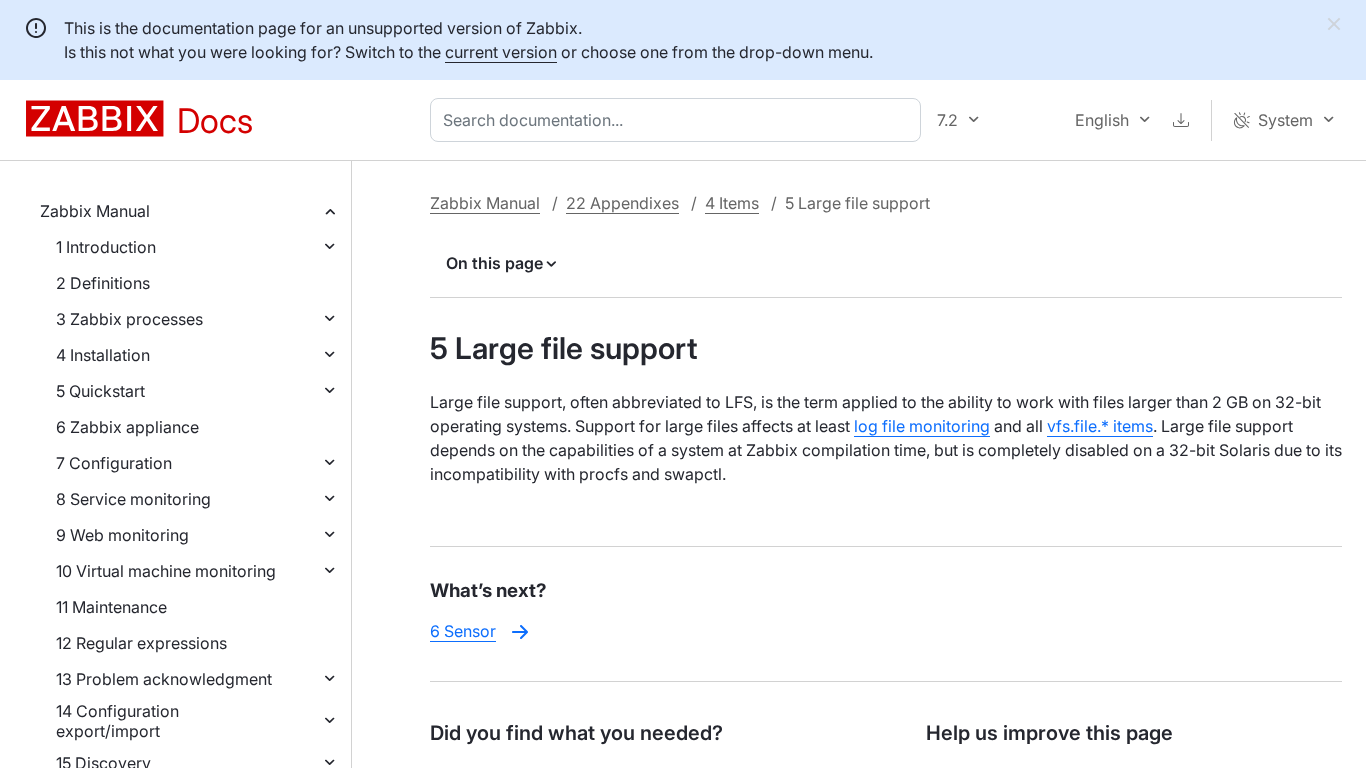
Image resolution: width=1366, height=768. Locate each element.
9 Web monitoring (122, 535)
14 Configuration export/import (117, 721)
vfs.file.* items (1100, 426)
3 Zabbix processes (129, 319)
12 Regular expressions (141, 643)
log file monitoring (922, 426)
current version (501, 52)
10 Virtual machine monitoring (166, 571)
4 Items (732, 203)
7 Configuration (114, 463)
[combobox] (679, 120)
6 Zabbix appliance (127, 427)
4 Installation (103, 355)
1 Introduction (106, 247)
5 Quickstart (100, 391)
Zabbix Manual (95, 211)
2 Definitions (103, 283)
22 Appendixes (622, 203)
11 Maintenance (111, 607)
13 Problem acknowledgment (164, 679)
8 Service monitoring (133, 499)
